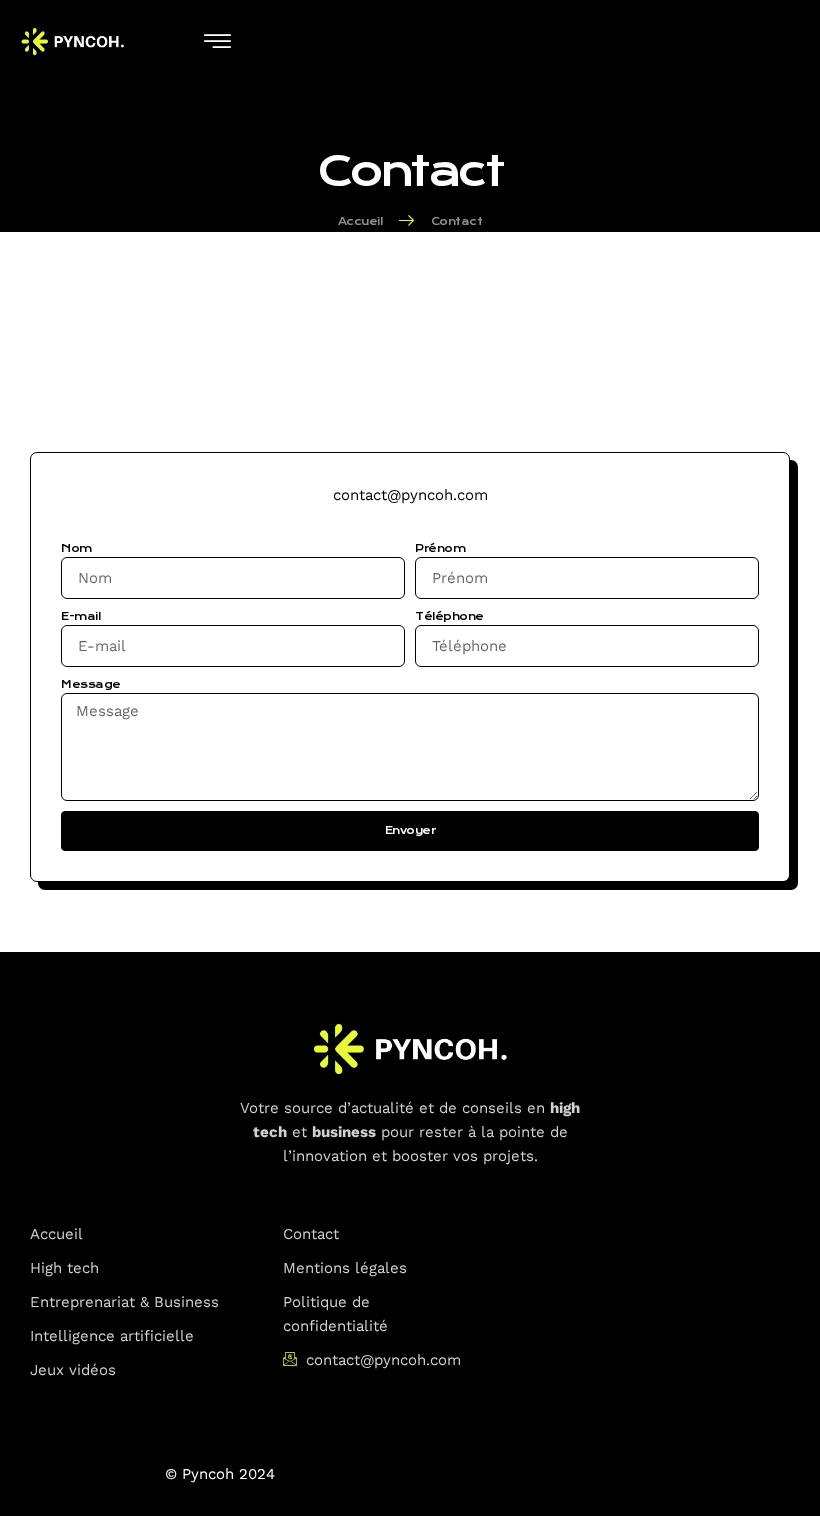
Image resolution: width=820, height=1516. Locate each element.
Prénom (440, 548)
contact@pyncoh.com (410, 495)
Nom (76, 548)
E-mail (80, 616)
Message (91, 684)
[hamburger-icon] (217, 43)
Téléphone (449, 616)
